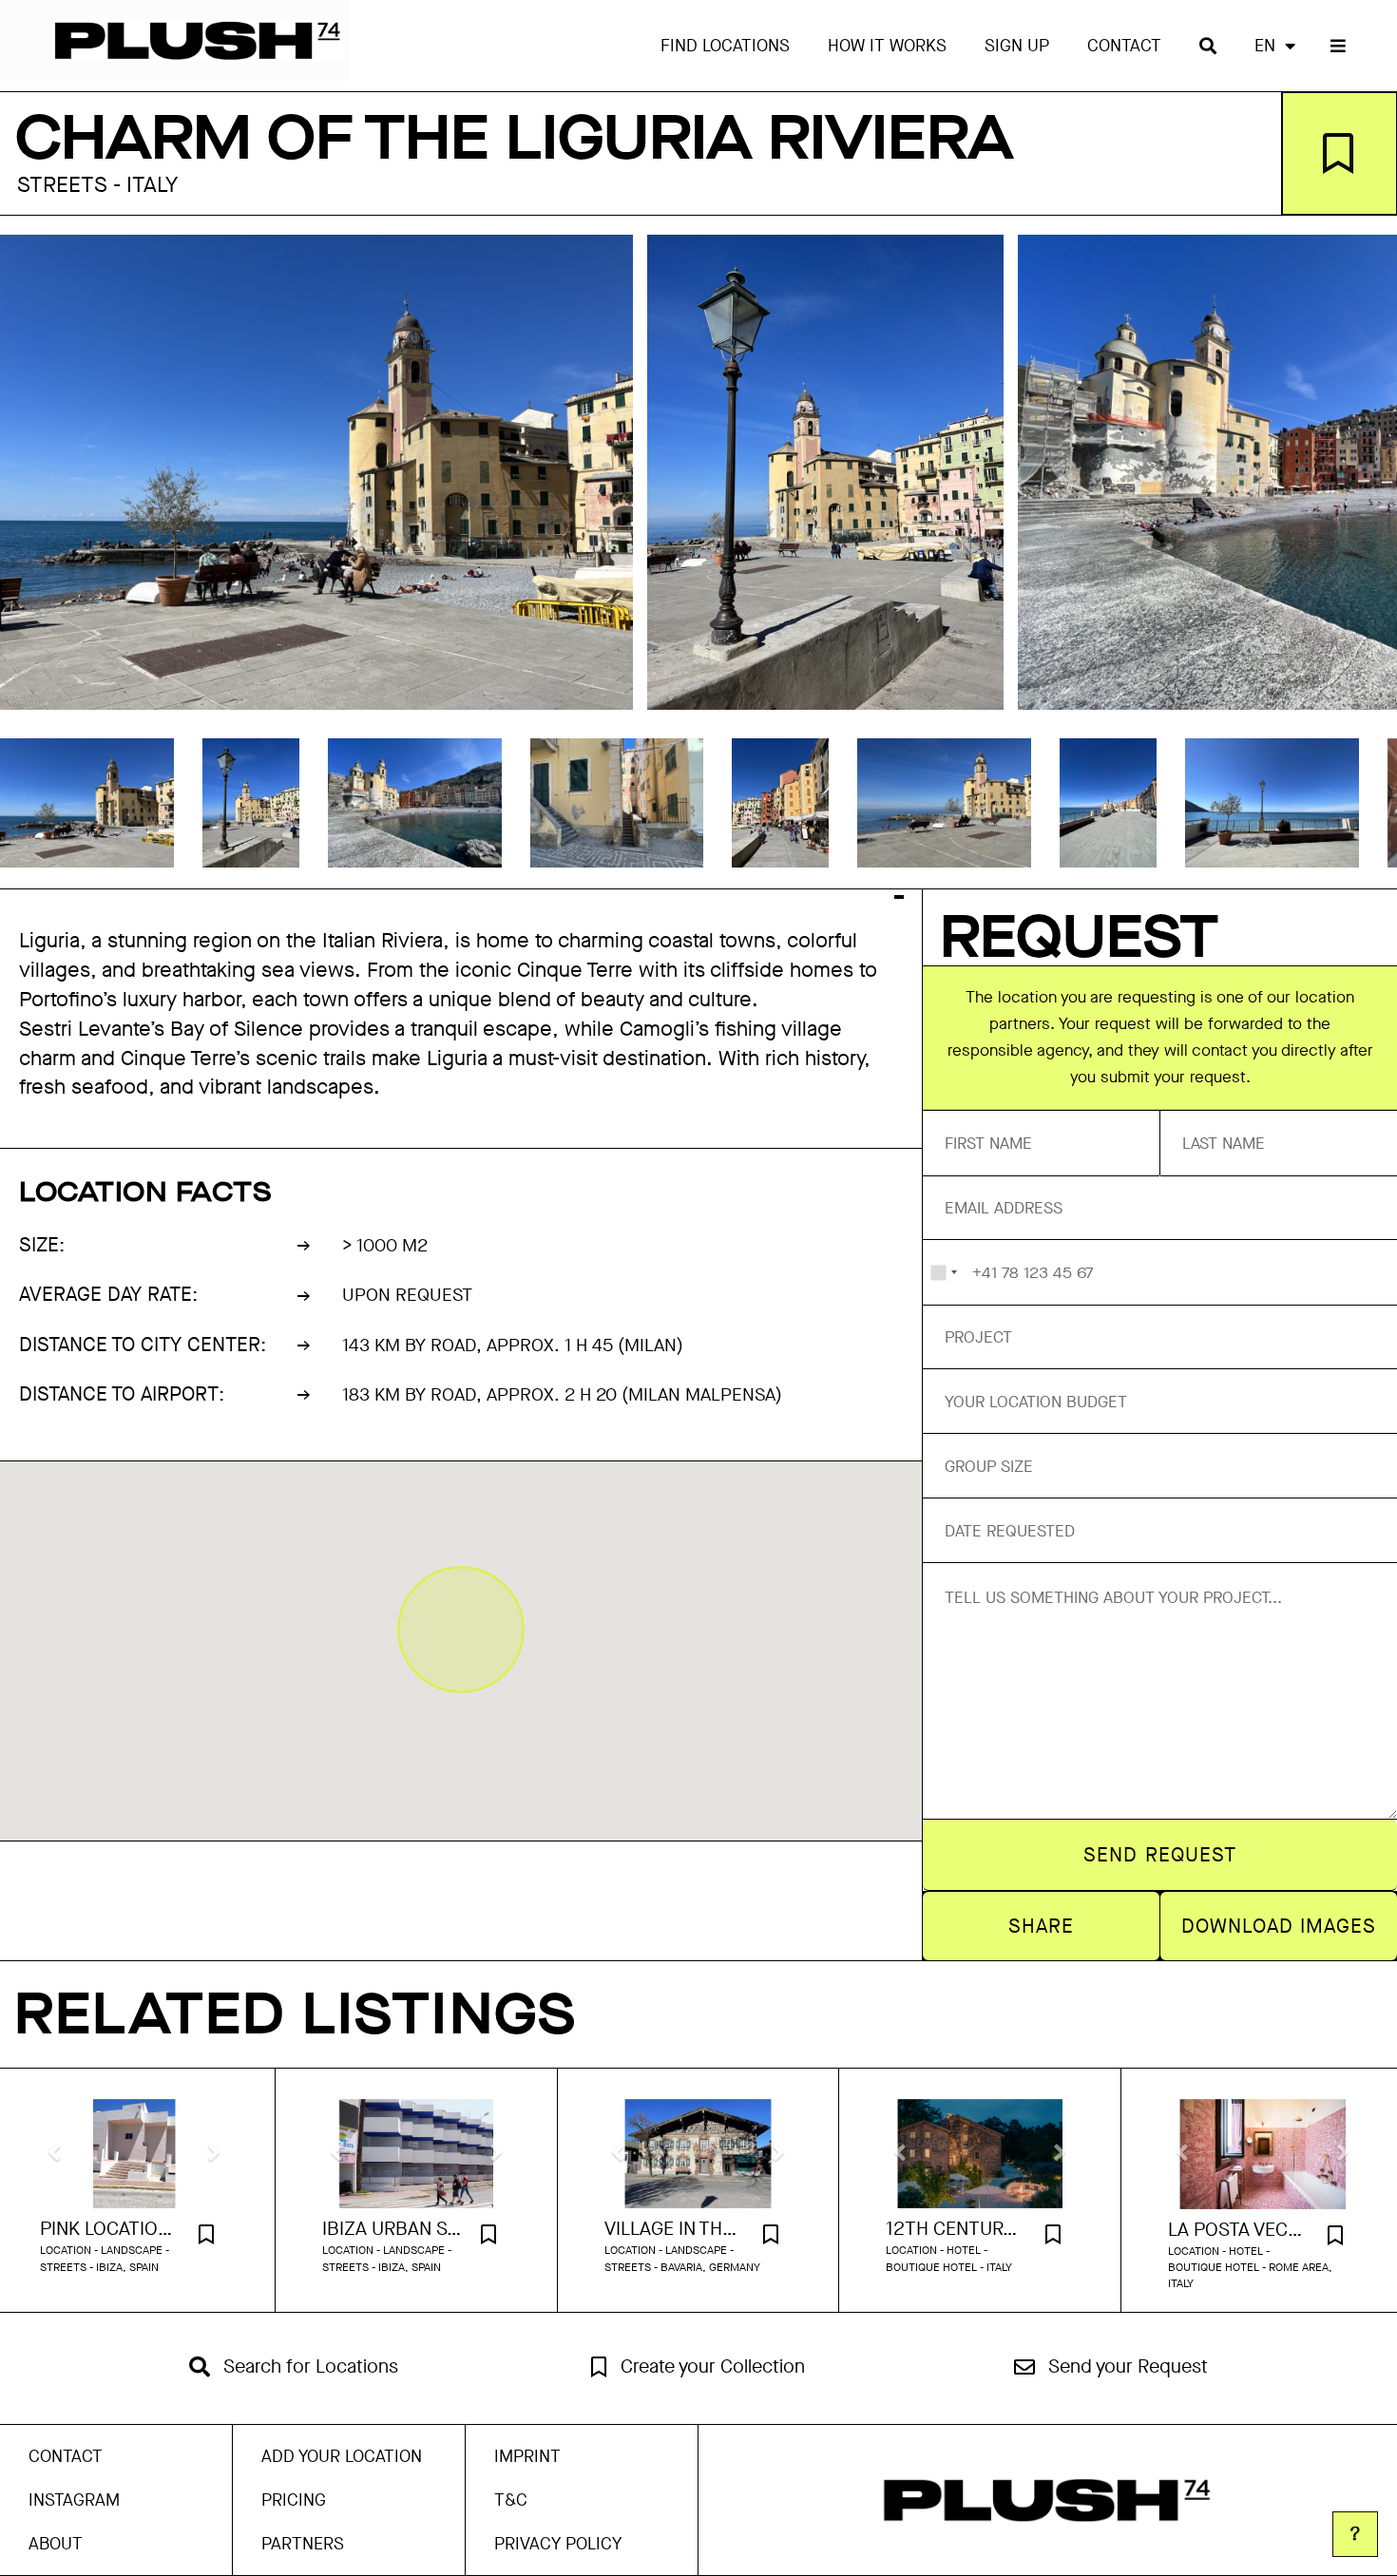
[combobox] (943, 1272)
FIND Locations (725, 46)
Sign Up (1017, 46)
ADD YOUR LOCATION (342, 2456)
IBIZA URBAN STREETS (392, 2229)
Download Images (1279, 1926)
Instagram (74, 2500)
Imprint (527, 2456)
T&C (511, 2500)
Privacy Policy (558, 2544)
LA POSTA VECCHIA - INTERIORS (1239, 2230)
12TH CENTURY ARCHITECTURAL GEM (956, 2229)
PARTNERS (303, 2544)
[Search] (1208, 46)
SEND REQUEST (1160, 1855)
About (56, 2544)
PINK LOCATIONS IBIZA (110, 2229)
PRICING (294, 2500)
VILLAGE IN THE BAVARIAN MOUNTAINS (675, 2229)
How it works (887, 46)
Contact (1124, 46)
